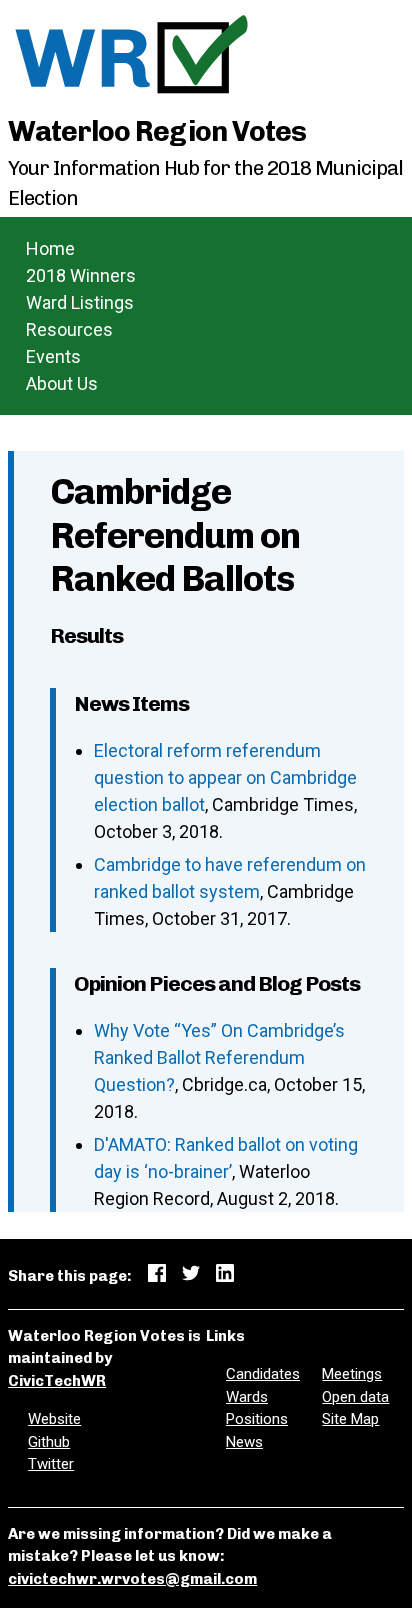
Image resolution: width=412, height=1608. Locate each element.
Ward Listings (80, 302)
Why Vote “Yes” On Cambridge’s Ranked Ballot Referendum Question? (219, 1057)
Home (50, 248)
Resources (69, 329)
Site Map (350, 1419)
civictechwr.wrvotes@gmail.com (132, 1579)
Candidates (263, 1374)
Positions (257, 1419)
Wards (247, 1397)
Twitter (51, 1464)
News (244, 1442)
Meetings (352, 1374)
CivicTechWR (57, 1381)
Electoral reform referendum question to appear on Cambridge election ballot (225, 777)
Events (53, 356)
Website (54, 1419)
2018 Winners (81, 275)
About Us (62, 383)
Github (49, 1442)
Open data (355, 1397)
